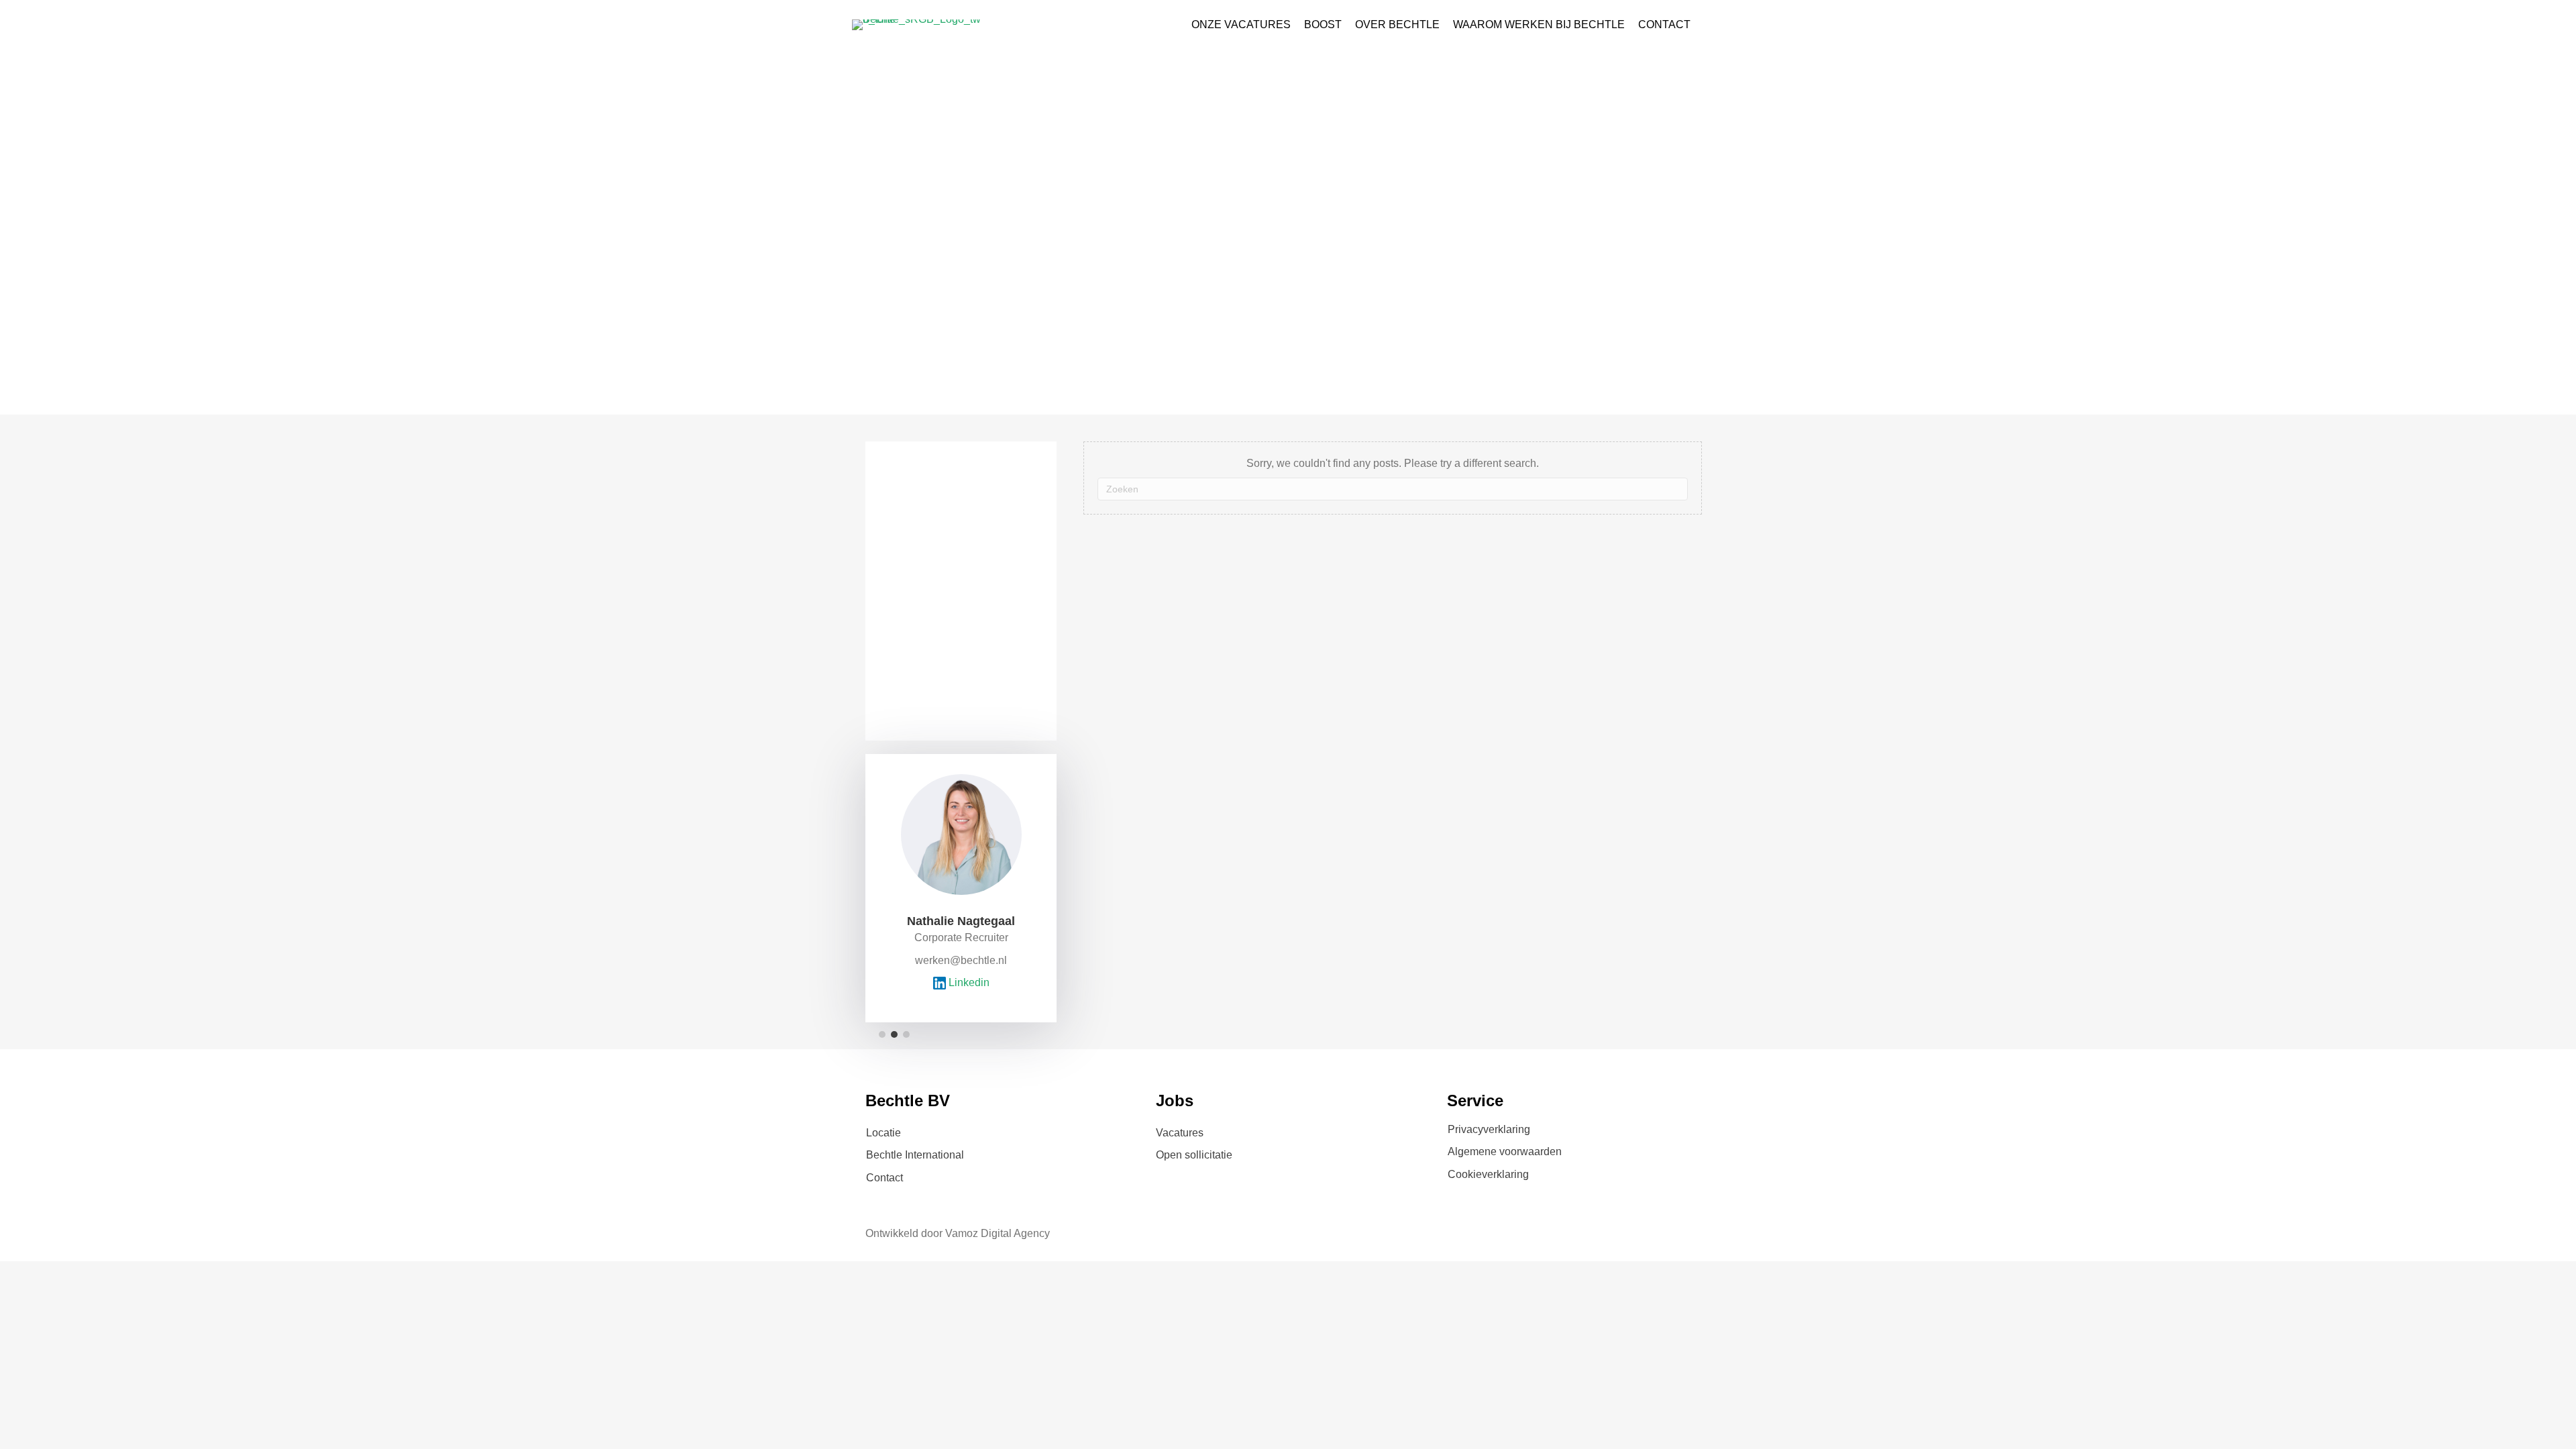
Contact (884, 1178)
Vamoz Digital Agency (998, 1233)
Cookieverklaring (1488, 1174)
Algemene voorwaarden (1505, 1151)
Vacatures (1180, 1133)
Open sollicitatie (1194, 1155)
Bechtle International (915, 1155)
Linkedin (968, 982)
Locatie (883, 1133)
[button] (882, 1034)
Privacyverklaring (1489, 1129)
